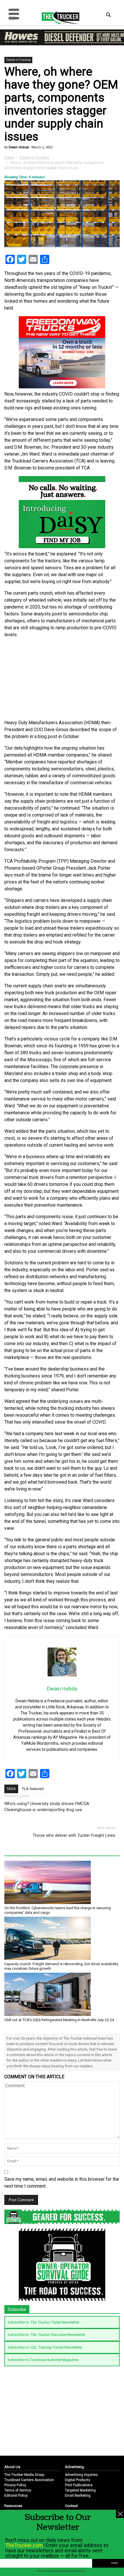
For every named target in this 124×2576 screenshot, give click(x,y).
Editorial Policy (16, 2495)
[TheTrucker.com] (58, 17)
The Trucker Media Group (24, 2475)
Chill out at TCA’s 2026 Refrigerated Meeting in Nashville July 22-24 (59, 2020)
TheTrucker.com (24, 2545)
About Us (12, 2467)
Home (9, 158)
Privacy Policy (15, 2485)
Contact (71, 2506)
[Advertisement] (62, 679)
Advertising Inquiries (81, 2475)
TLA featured (33, 1789)
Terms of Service (18, 2490)
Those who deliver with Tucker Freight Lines (74, 1835)
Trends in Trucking (18, 60)
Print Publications (79, 2485)
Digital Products (78, 2480)
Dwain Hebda (18, 147)
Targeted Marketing (80, 2490)
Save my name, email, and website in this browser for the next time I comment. (62, 2183)
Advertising (74, 2467)
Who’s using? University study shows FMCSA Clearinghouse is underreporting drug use (47, 1807)
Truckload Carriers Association (29, 2480)
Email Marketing (78, 2495)
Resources (13, 2506)
